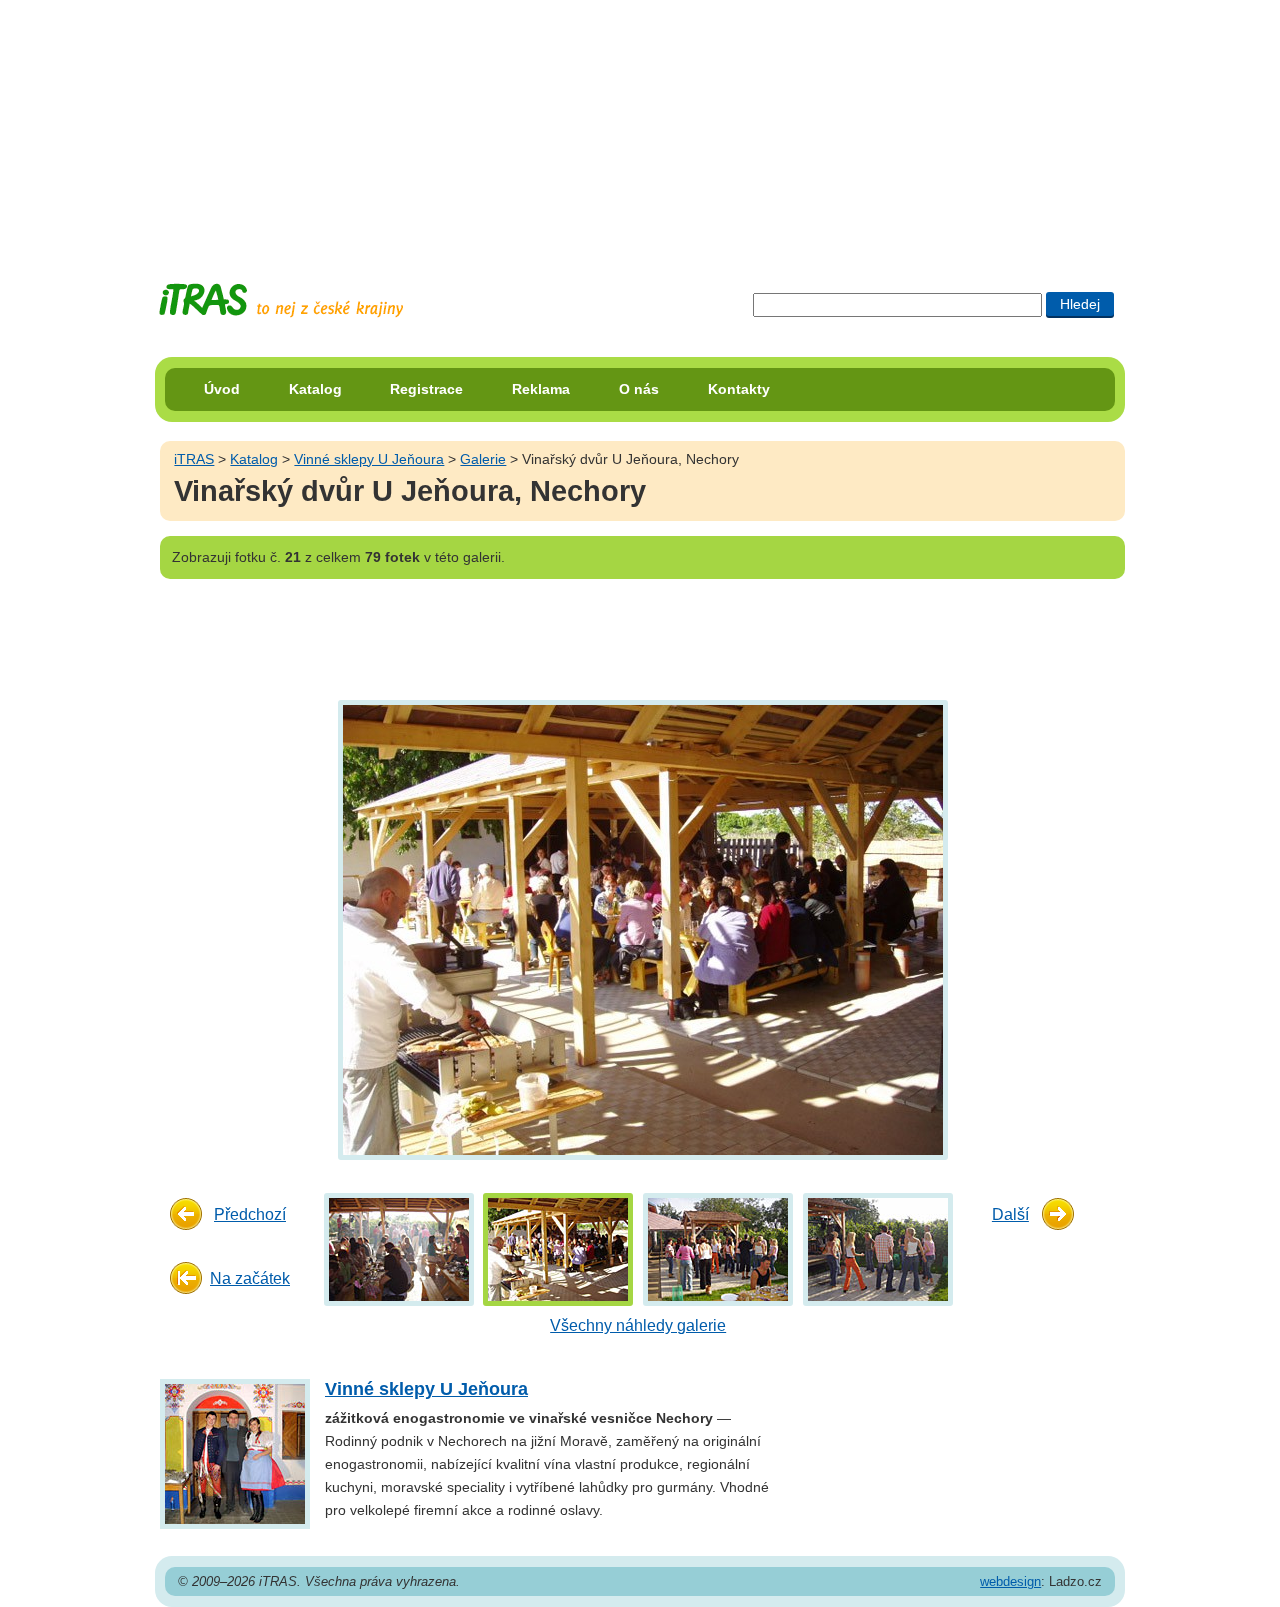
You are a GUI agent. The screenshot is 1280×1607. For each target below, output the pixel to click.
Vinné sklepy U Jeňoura (369, 459)
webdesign (1010, 1581)
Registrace (426, 389)
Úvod (222, 389)
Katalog (315, 389)
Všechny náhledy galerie (638, 1325)
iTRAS (194, 459)
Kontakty (739, 389)
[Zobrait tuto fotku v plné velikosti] (399, 1248)
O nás (639, 389)
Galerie (483, 459)
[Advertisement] (640, 125)
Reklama (541, 389)
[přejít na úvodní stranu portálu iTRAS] (281, 300)
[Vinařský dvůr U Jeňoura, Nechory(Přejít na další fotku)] (640, 928)
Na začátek (250, 1278)
